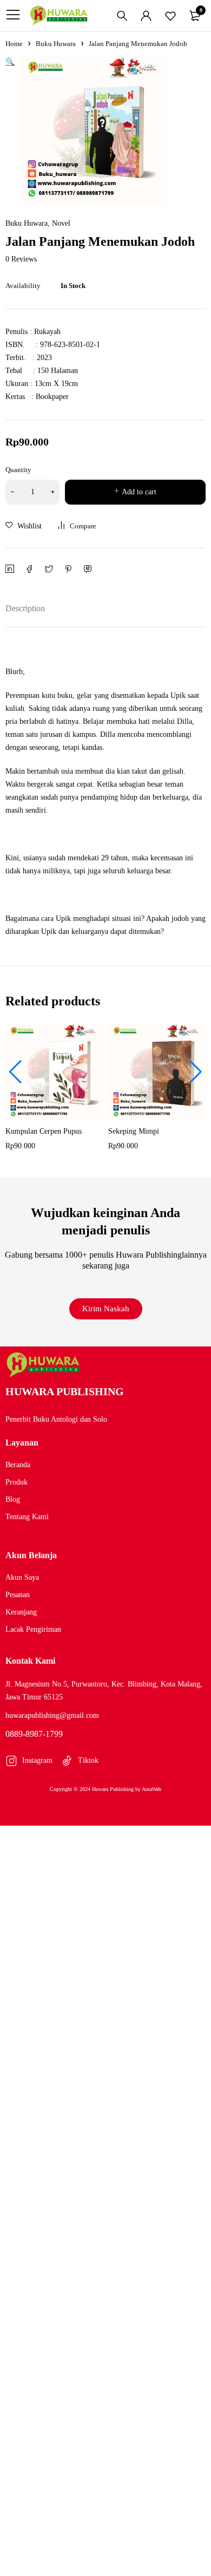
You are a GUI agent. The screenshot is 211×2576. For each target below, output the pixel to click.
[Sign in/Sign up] (146, 16)
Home (14, 44)
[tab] (25, 608)
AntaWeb (151, 1789)
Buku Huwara (56, 44)
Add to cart (139, 492)
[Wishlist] (170, 16)
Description (25, 608)
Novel (61, 224)
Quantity (18, 470)
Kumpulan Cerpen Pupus (44, 1131)
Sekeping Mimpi (134, 1131)
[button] (15, 1072)
